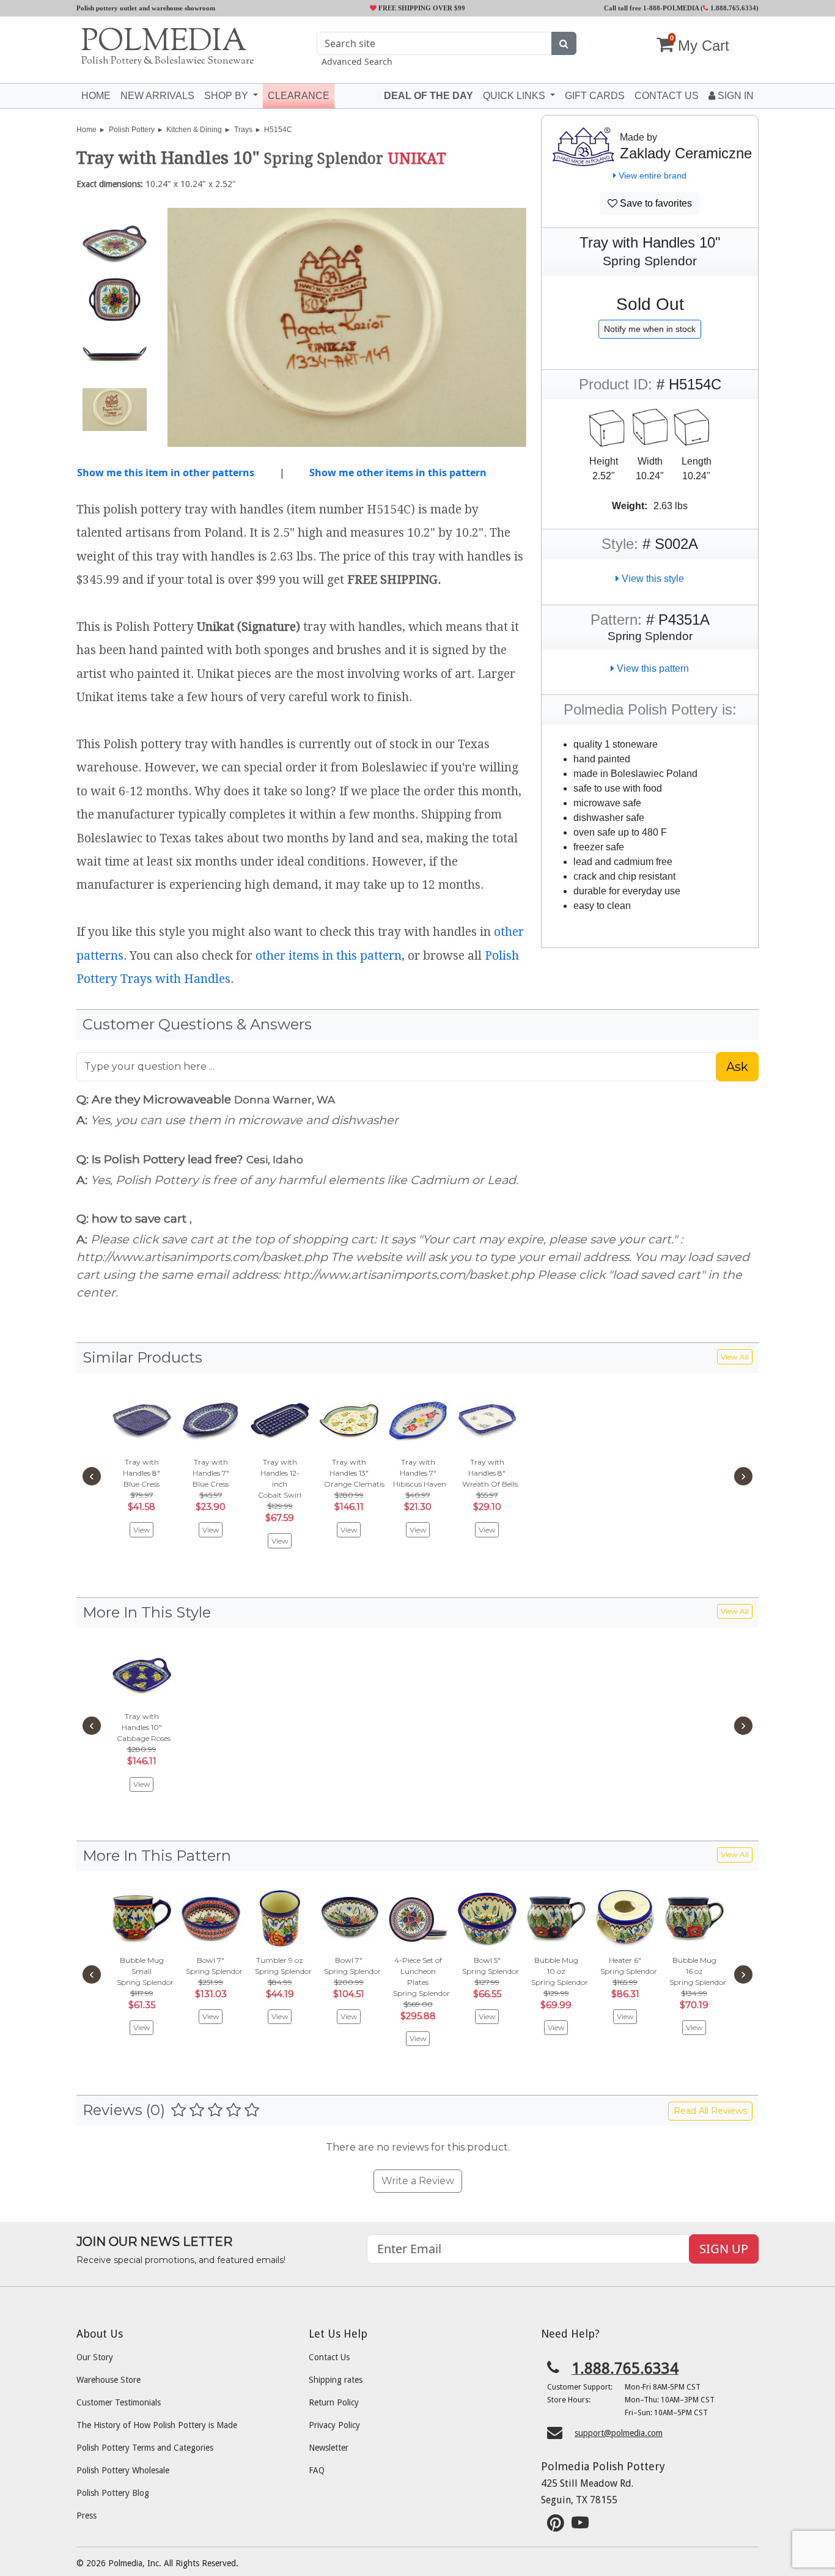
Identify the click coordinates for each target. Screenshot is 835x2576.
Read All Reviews (710, 2111)
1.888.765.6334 (732, 8)
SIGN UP (724, 2249)
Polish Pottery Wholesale (123, 2470)
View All (735, 1357)
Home (96, 96)
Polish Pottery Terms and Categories (145, 2448)
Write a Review (418, 2181)
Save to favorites (655, 203)
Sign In (734, 96)
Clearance (299, 96)
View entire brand (651, 175)
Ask (737, 1067)
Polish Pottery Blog (113, 2493)
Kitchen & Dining (194, 130)
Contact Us (329, 2357)
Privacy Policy (334, 2425)
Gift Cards (595, 96)
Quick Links (515, 96)
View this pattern (652, 668)
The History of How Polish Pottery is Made (157, 2425)
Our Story (95, 2357)
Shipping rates (336, 2380)
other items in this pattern (329, 956)
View (142, 1530)
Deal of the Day (429, 96)
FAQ (317, 2470)
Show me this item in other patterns (166, 473)
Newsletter (329, 2448)
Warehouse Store (109, 2380)
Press (86, 2515)
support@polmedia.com (619, 2433)
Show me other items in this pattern (398, 473)
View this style (652, 579)
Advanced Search (357, 61)
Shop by (227, 96)
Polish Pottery (132, 130)
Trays (243, 130)
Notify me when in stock (650, 329)
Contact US (667, 96)
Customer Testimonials (119, 2402)
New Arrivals (157, 96)
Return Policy (334, 2402)
